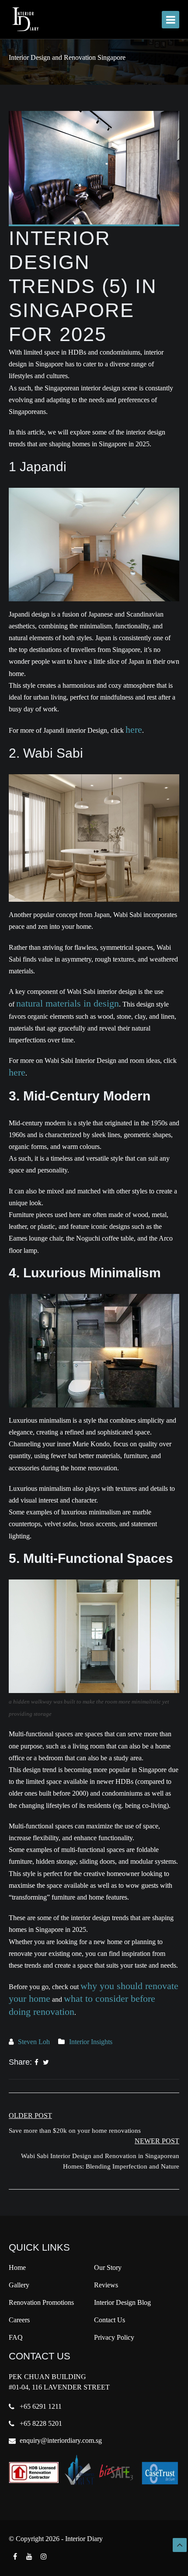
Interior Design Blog (122, 2302)
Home (17, 2267)
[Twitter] (46, 2062)
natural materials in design (68, 1003)
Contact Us (110, 2320)
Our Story (108, 2267)
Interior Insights (91, 2042)
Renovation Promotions (41, 2302)
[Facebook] (37, 2062)
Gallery (19, 2285)
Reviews (106, 2285)
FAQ (16, 2337)
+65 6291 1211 (41, 2406)
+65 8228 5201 (41, 2423)
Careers (19, 2320)
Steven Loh (34, 2042)
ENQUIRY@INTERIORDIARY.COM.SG (61, 2440)
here (134, 729)
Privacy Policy (114, 2337)
